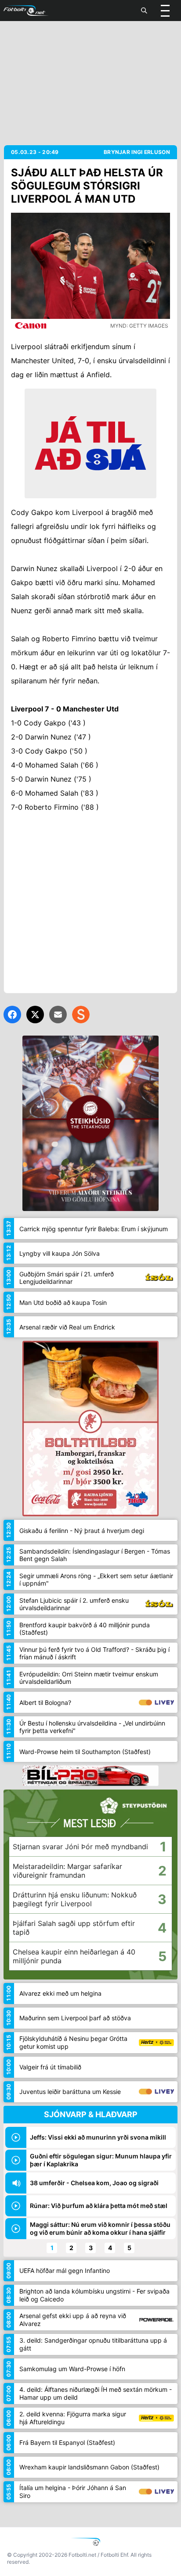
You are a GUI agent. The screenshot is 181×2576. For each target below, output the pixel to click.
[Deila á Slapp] (81, 1015)
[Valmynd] (165, 11)
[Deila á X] (35, 1015)
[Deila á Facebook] (12, 1015)
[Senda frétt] (58, 1015)
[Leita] (144, 11)
